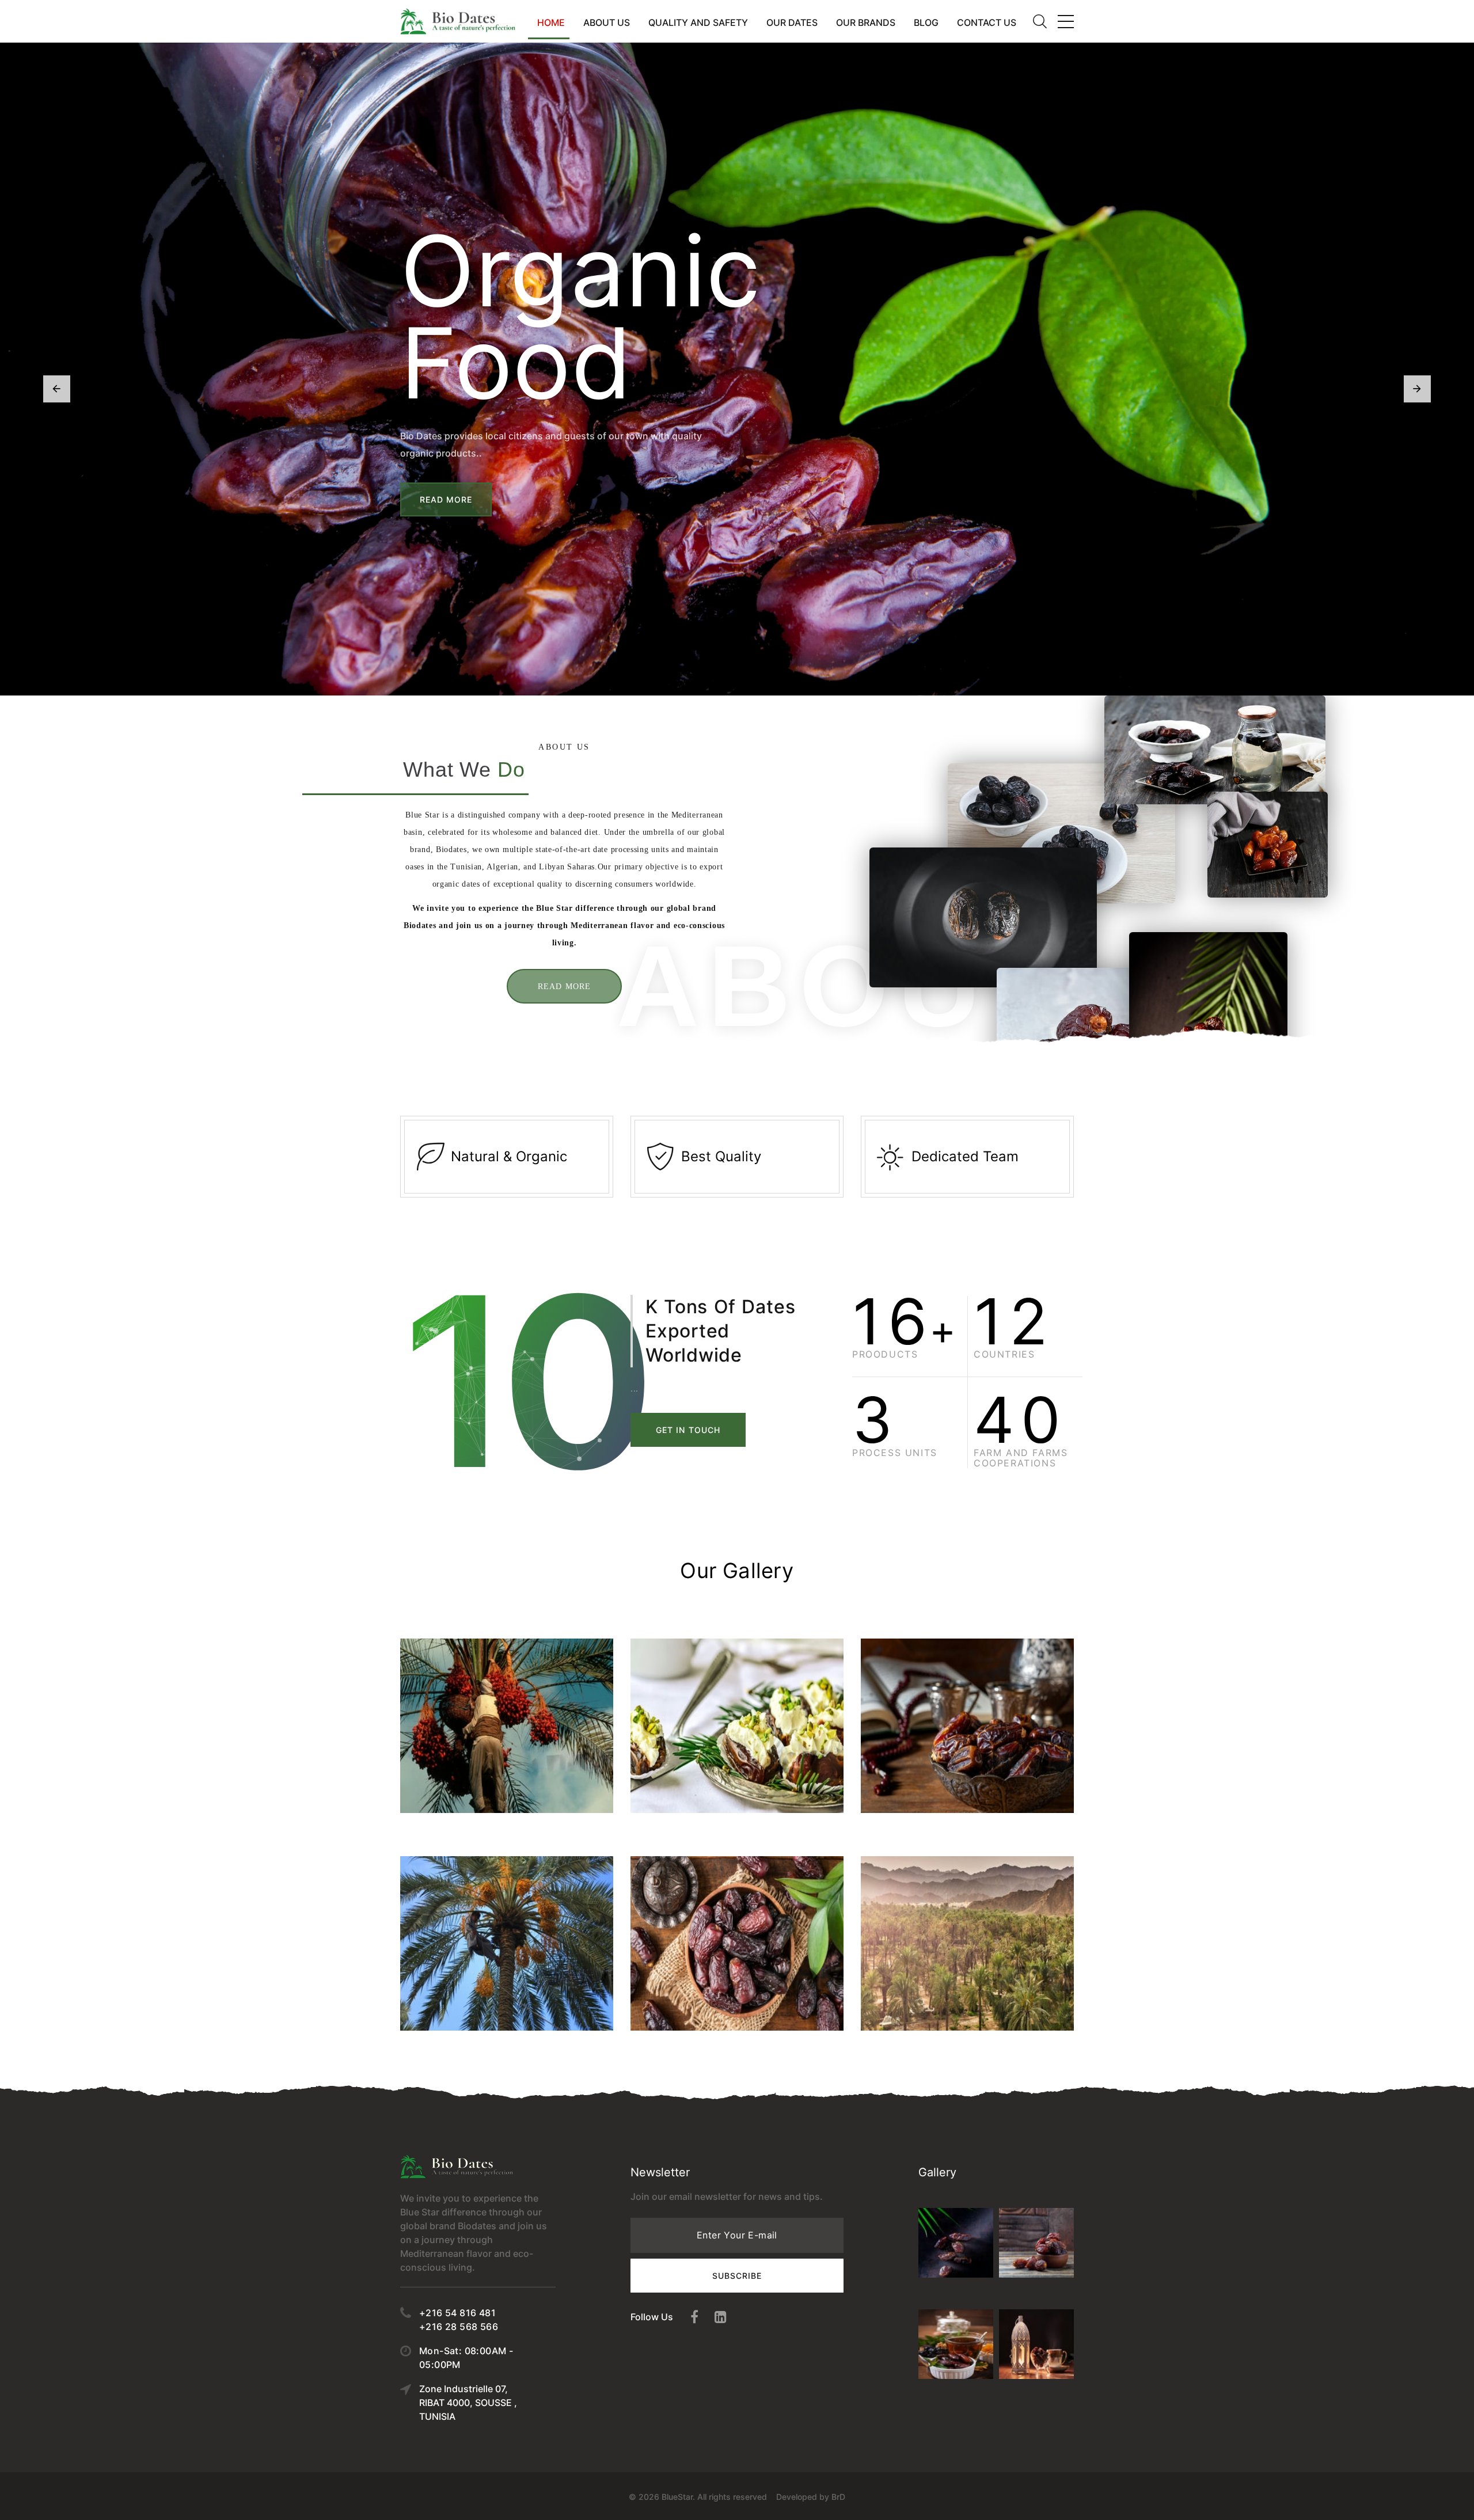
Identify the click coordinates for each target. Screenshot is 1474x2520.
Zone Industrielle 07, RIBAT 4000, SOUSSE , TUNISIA (468, 2403)
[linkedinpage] (721, 2317)
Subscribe (737, 2276)
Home (551, 22)
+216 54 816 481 (457, 2313)
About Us (607, 22)
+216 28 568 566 (459, 2327)
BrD (838, 2497)
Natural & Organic (509, 1156)
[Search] (1040, 21)
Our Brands (866, 22)
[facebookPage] (694, 2317)
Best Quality (721, 1156)
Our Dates (792, 22)
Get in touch (688, 1430)
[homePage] (458, 21)
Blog (926, 22)
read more (564, 987)
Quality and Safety (698, 22)
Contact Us (987, 22)
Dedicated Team (965, 1156)
